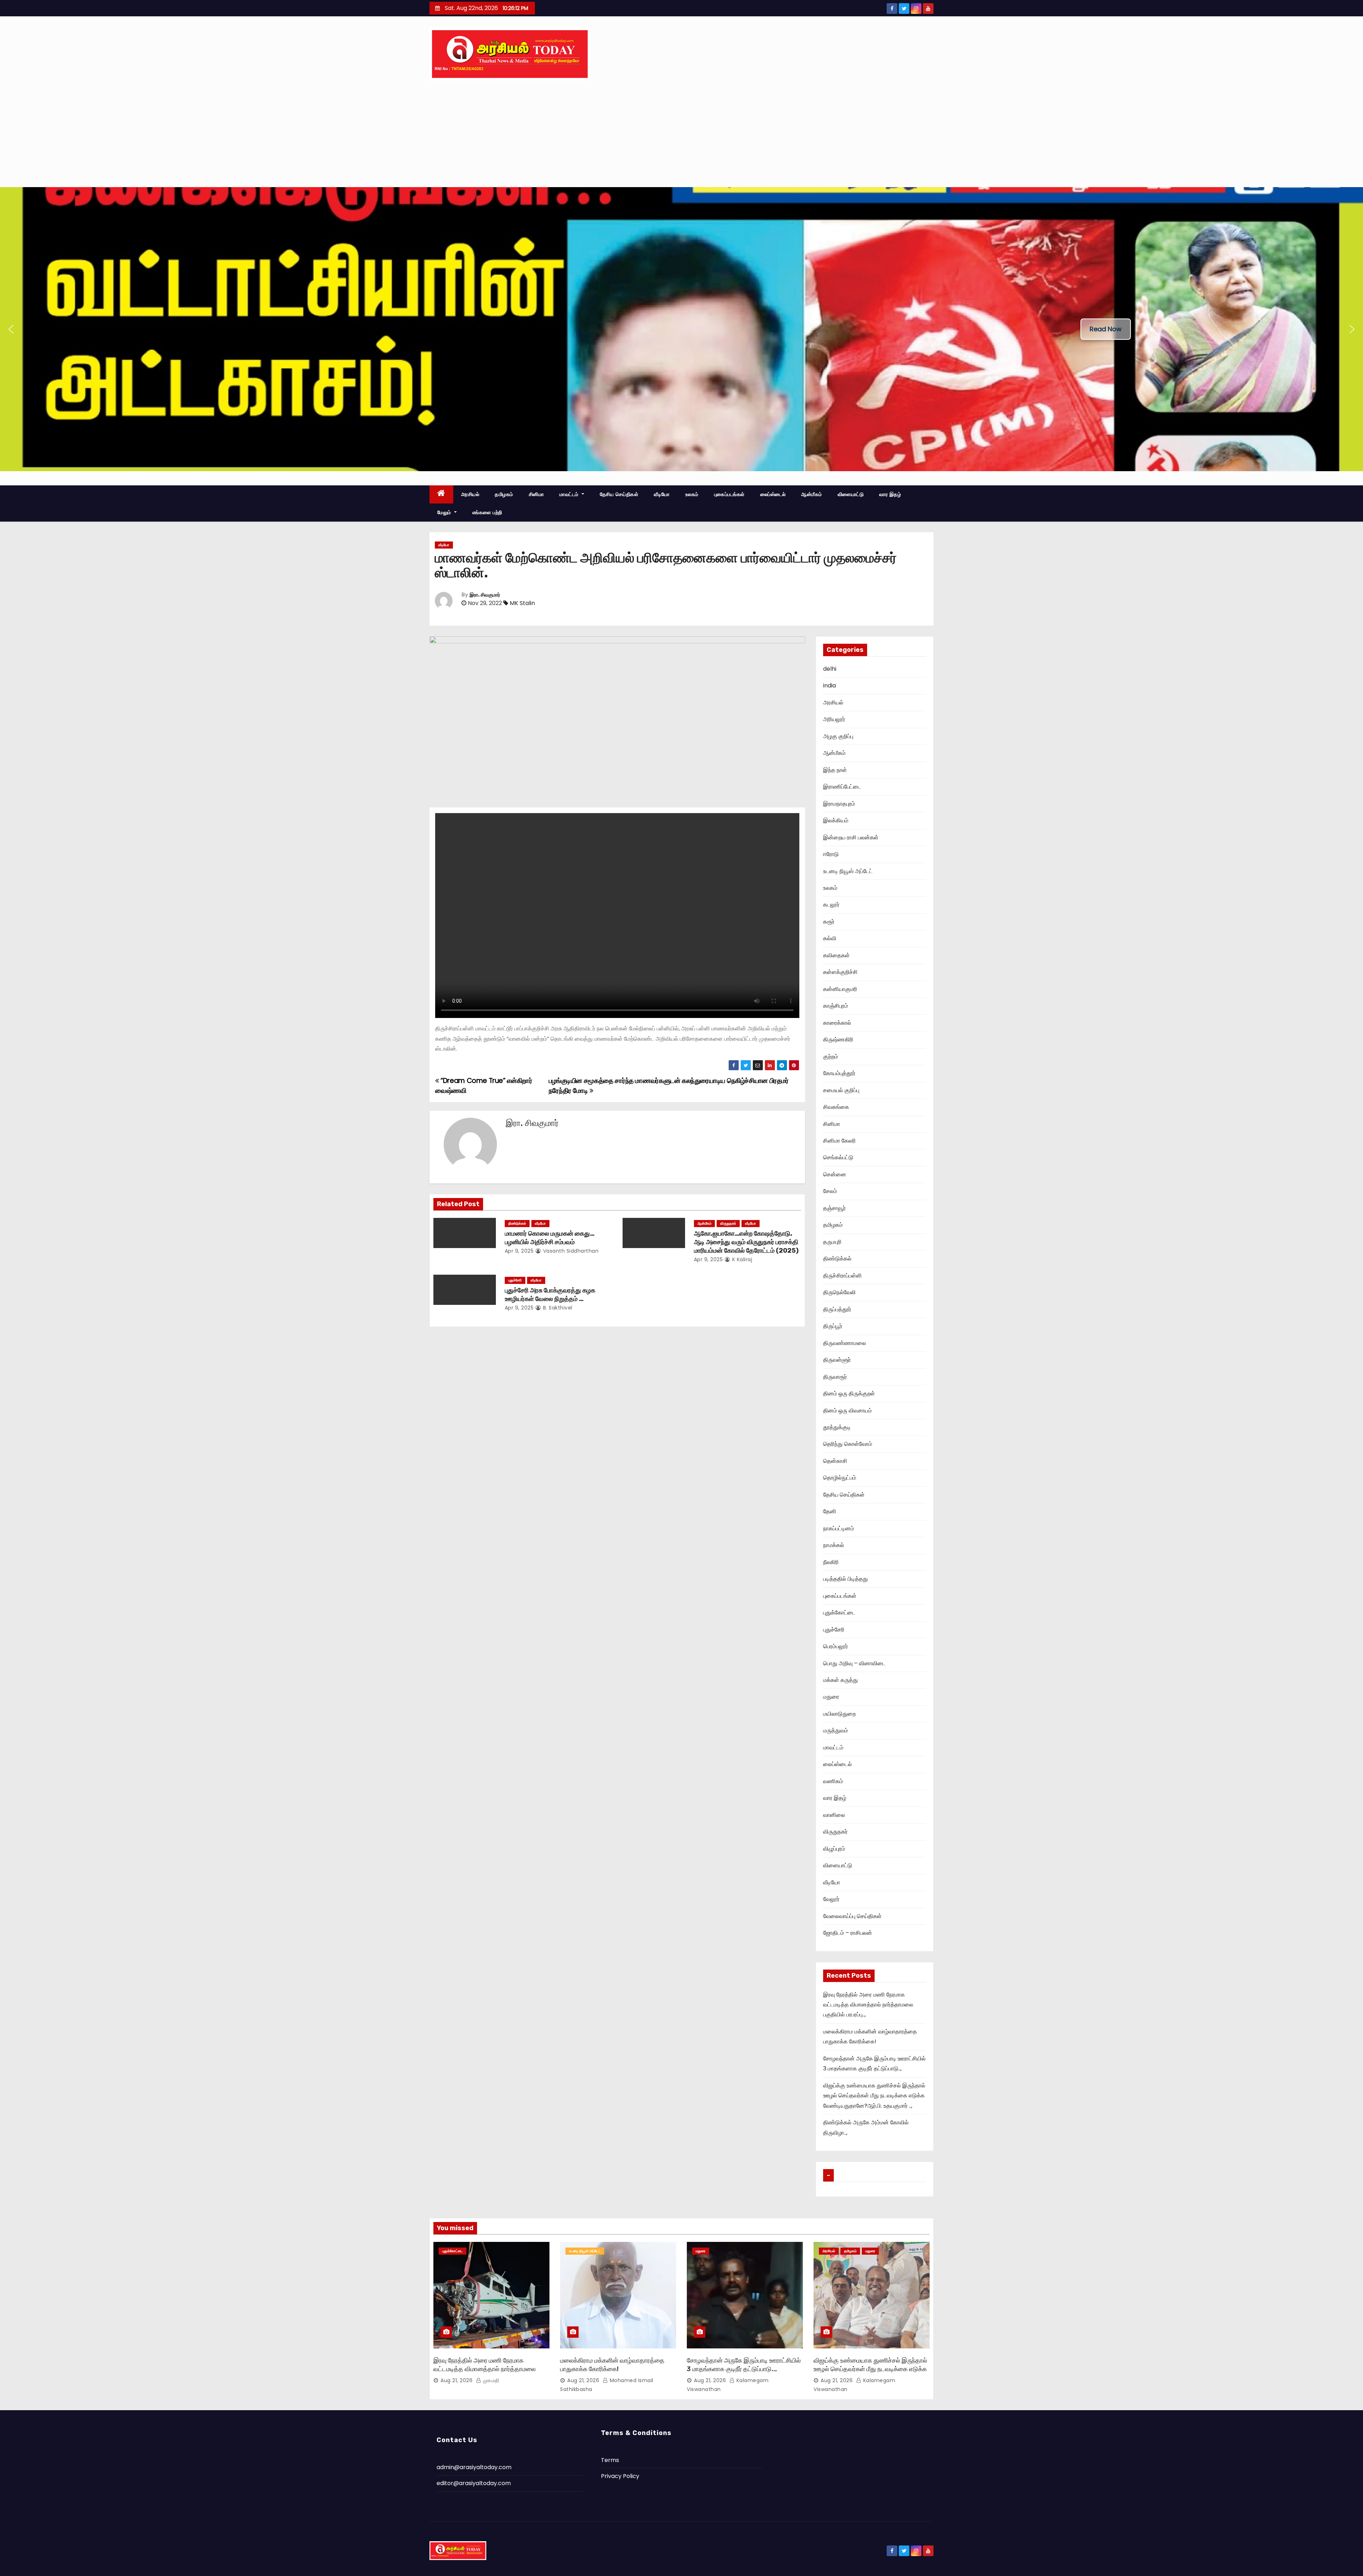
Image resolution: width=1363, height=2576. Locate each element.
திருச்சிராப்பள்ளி (842, 1276)
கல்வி (830, 938)
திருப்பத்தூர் (837, 1309)
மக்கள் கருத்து (841, 1680)
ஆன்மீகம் (812, 494)
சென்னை (835, 1174)
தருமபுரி (832, 1242)
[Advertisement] (681, 134)
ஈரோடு (831, 854)
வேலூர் (831, 1899)
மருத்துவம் (836, 1730)
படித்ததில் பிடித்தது (845, 1579)
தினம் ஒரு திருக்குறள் (849, 1393)
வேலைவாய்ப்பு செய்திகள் (852, 1916)
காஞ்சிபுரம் (836, 1006)
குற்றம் (831, 1056)
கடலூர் (831, 905)
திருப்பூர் (833, 1326)
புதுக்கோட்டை (839, 1613)
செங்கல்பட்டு (838, 1157)
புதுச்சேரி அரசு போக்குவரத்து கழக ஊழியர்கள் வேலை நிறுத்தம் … (550, 1295)
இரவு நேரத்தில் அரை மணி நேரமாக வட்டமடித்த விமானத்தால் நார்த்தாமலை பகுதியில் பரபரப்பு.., (868, 2005)
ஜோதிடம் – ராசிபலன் (848, 1933)
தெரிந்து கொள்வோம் (848, 1444)
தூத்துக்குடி (837, 1427)
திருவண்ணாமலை (845, 1343)
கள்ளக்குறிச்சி (840, 972)
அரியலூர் (834, 719)
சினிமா (537, 494)
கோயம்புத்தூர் (839, 1073)
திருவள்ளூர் (837, 1360)
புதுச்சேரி (515, 1280)
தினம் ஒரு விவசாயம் (847, 1410)
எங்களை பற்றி (487, 512)
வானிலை (834, 1815)
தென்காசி (835, 1461)
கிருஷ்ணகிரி (838, 1039)
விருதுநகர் (728, 1223)
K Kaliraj (741, 1259)
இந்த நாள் (835, 770)
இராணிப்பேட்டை (842, 787)
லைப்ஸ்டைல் (773, 494)
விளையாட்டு (851, 494)
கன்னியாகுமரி (840, 989)
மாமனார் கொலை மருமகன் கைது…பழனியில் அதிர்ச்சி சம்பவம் (550, 1238)
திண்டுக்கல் (517, 1223)
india (830, 685)
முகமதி (490, 2380)
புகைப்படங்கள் (729, 494)
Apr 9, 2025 (519, 1251)
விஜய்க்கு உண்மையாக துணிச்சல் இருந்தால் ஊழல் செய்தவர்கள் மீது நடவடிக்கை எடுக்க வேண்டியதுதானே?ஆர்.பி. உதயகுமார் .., (874, 2096)
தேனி (830, 1511)
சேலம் (830, 1191)
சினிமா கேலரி (839, 1141)
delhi (830, 669)
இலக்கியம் (836, 820)
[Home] (441, 494)
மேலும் (445, 512)
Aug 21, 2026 (456, 2380)
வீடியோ (662, 494)
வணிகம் (833, 1781)
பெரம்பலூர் (836, 1646)
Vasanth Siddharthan (570, 1251)
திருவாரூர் (835, 1377)
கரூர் (829, 922)
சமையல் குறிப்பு (841, 1090)
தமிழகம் (504, 494)
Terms (610, 2460)
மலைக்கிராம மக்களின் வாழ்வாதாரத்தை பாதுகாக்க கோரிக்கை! (612, 2365)
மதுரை (831, 1697)
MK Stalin (522, 603)
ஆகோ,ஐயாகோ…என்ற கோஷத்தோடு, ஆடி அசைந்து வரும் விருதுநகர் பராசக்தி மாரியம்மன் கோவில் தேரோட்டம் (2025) (746, 1242)
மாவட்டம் (570, 494)
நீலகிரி (831, 1562)
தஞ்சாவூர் (834, 1208)
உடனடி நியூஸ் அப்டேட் (848, 871)
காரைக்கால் (837, 1023)
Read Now (1106, 329)
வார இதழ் (890, 494)
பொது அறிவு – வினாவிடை (854, 1663)
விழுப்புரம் (834, 1849)
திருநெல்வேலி (839, 1292)
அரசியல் (470, 494)
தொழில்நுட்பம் (840, 1478)
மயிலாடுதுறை (839, 1714)
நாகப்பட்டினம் (839, 1528)
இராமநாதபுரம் (839, 804)
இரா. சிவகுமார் (485, 595)
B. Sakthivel (557, 1308)
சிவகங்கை (836, 1107)
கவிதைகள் (836, 955)
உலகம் (692, 494)
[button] (11, 329)
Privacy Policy (620, 2476)
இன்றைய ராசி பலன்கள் (851, 837)
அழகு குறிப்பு (838, 736)
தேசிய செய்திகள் (619, 494)
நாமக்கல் (834, 1545)
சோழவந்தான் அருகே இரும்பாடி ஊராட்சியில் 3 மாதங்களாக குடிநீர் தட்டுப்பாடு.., (744, 2365)
